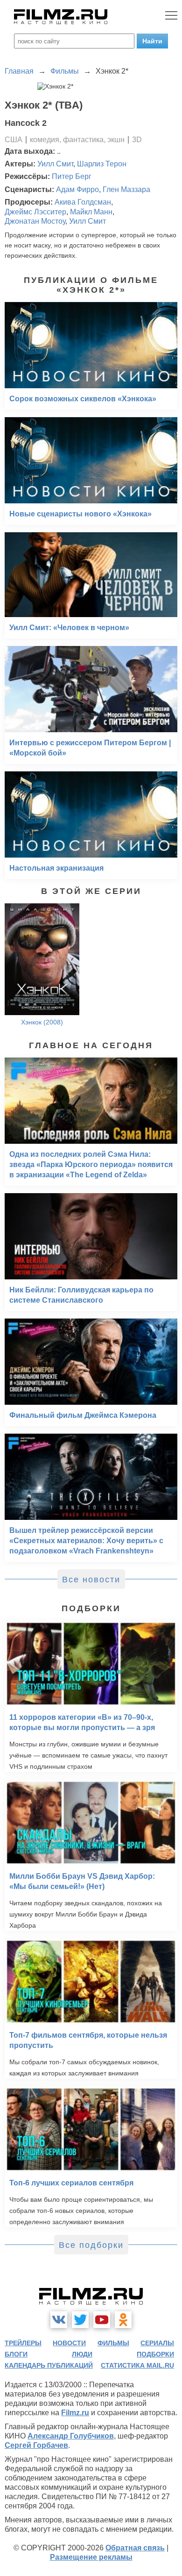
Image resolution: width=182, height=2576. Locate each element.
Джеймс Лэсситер (35, 212)
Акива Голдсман (83, 202)
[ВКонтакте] (59, 2320)
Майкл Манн (91, 212)
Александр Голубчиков (71, 2436)
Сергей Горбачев (36, 2445)
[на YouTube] (102, 2320)
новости (69, 2343)
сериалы (157, 2343)
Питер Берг (72, 176)
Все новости (91, 1580)
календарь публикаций (49, 2365)
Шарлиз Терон (102, 164)
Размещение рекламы (91, 2557)
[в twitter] (80, 2320)
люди (82, 2354)
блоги (16, 2354)
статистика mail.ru (137, 2365)
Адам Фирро (77, 189)
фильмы (113, 2343)
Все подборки (91, 2245)
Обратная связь (135, 2548)
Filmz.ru (75, 2413)
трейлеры (23, 2343)
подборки (155, 2354)
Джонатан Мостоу (35, 221)
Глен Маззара (126, 189)
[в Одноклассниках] (123, 2320)
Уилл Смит (55, 164)
